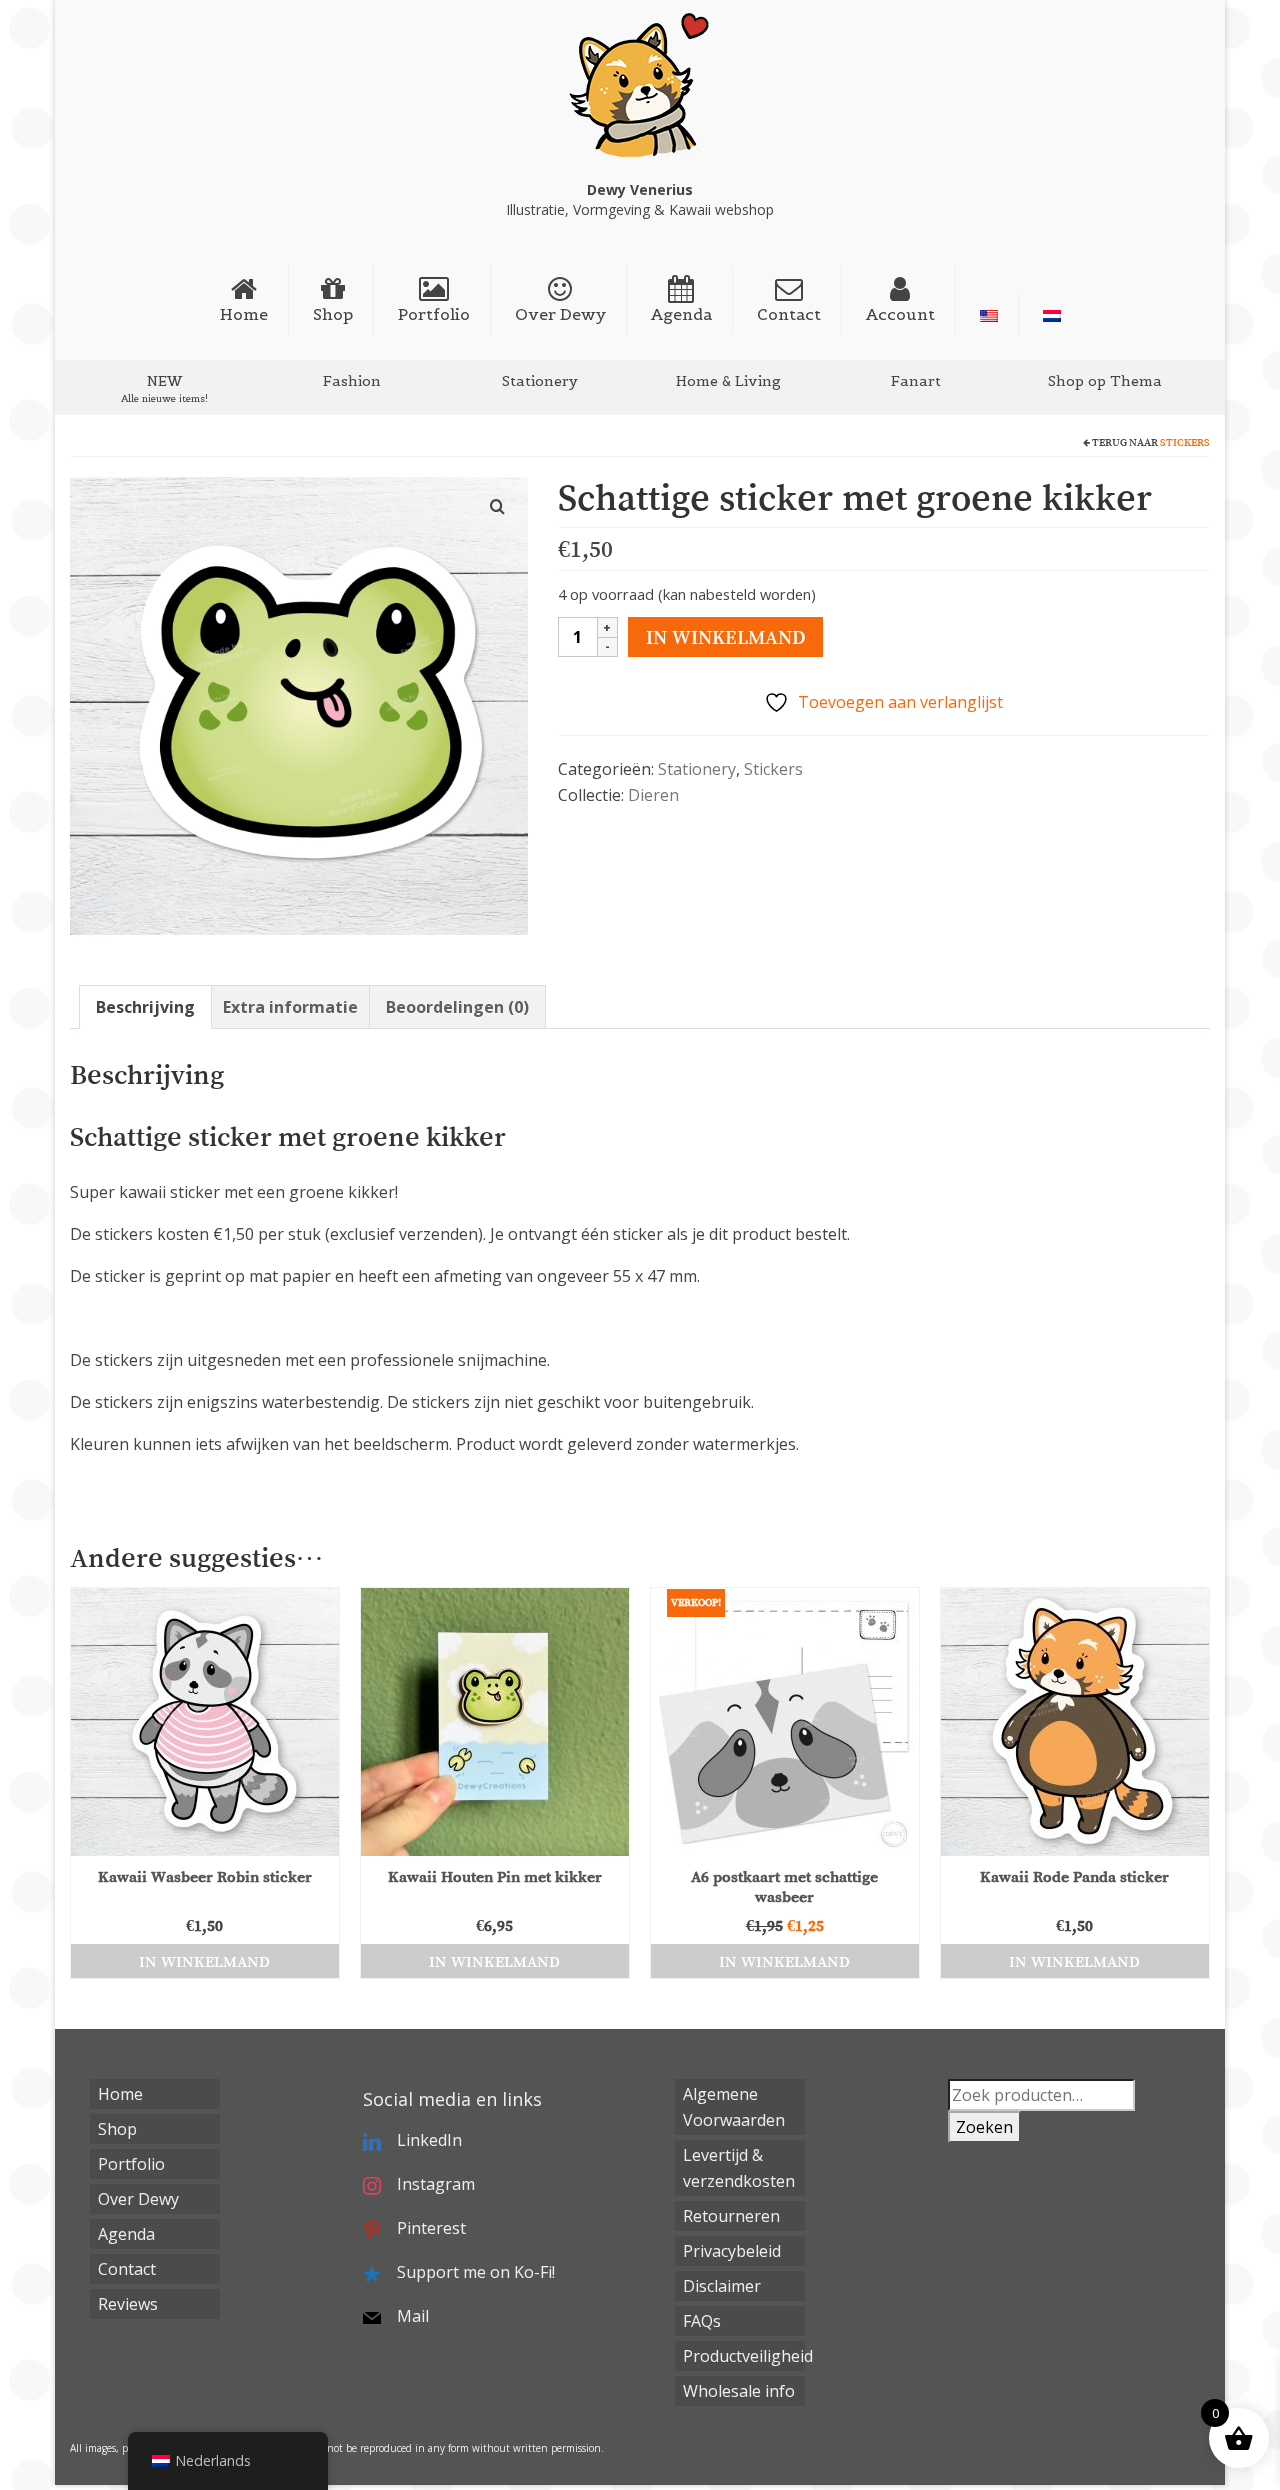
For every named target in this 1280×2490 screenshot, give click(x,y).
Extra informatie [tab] (290, 1007)
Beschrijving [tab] (145, 1007)
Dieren (653, 795)
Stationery (697, 769)
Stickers (1185, 442)
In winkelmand (725, 637)
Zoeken (984, 2127)
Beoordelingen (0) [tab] (457, 1007)
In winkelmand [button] (204, 1961)
